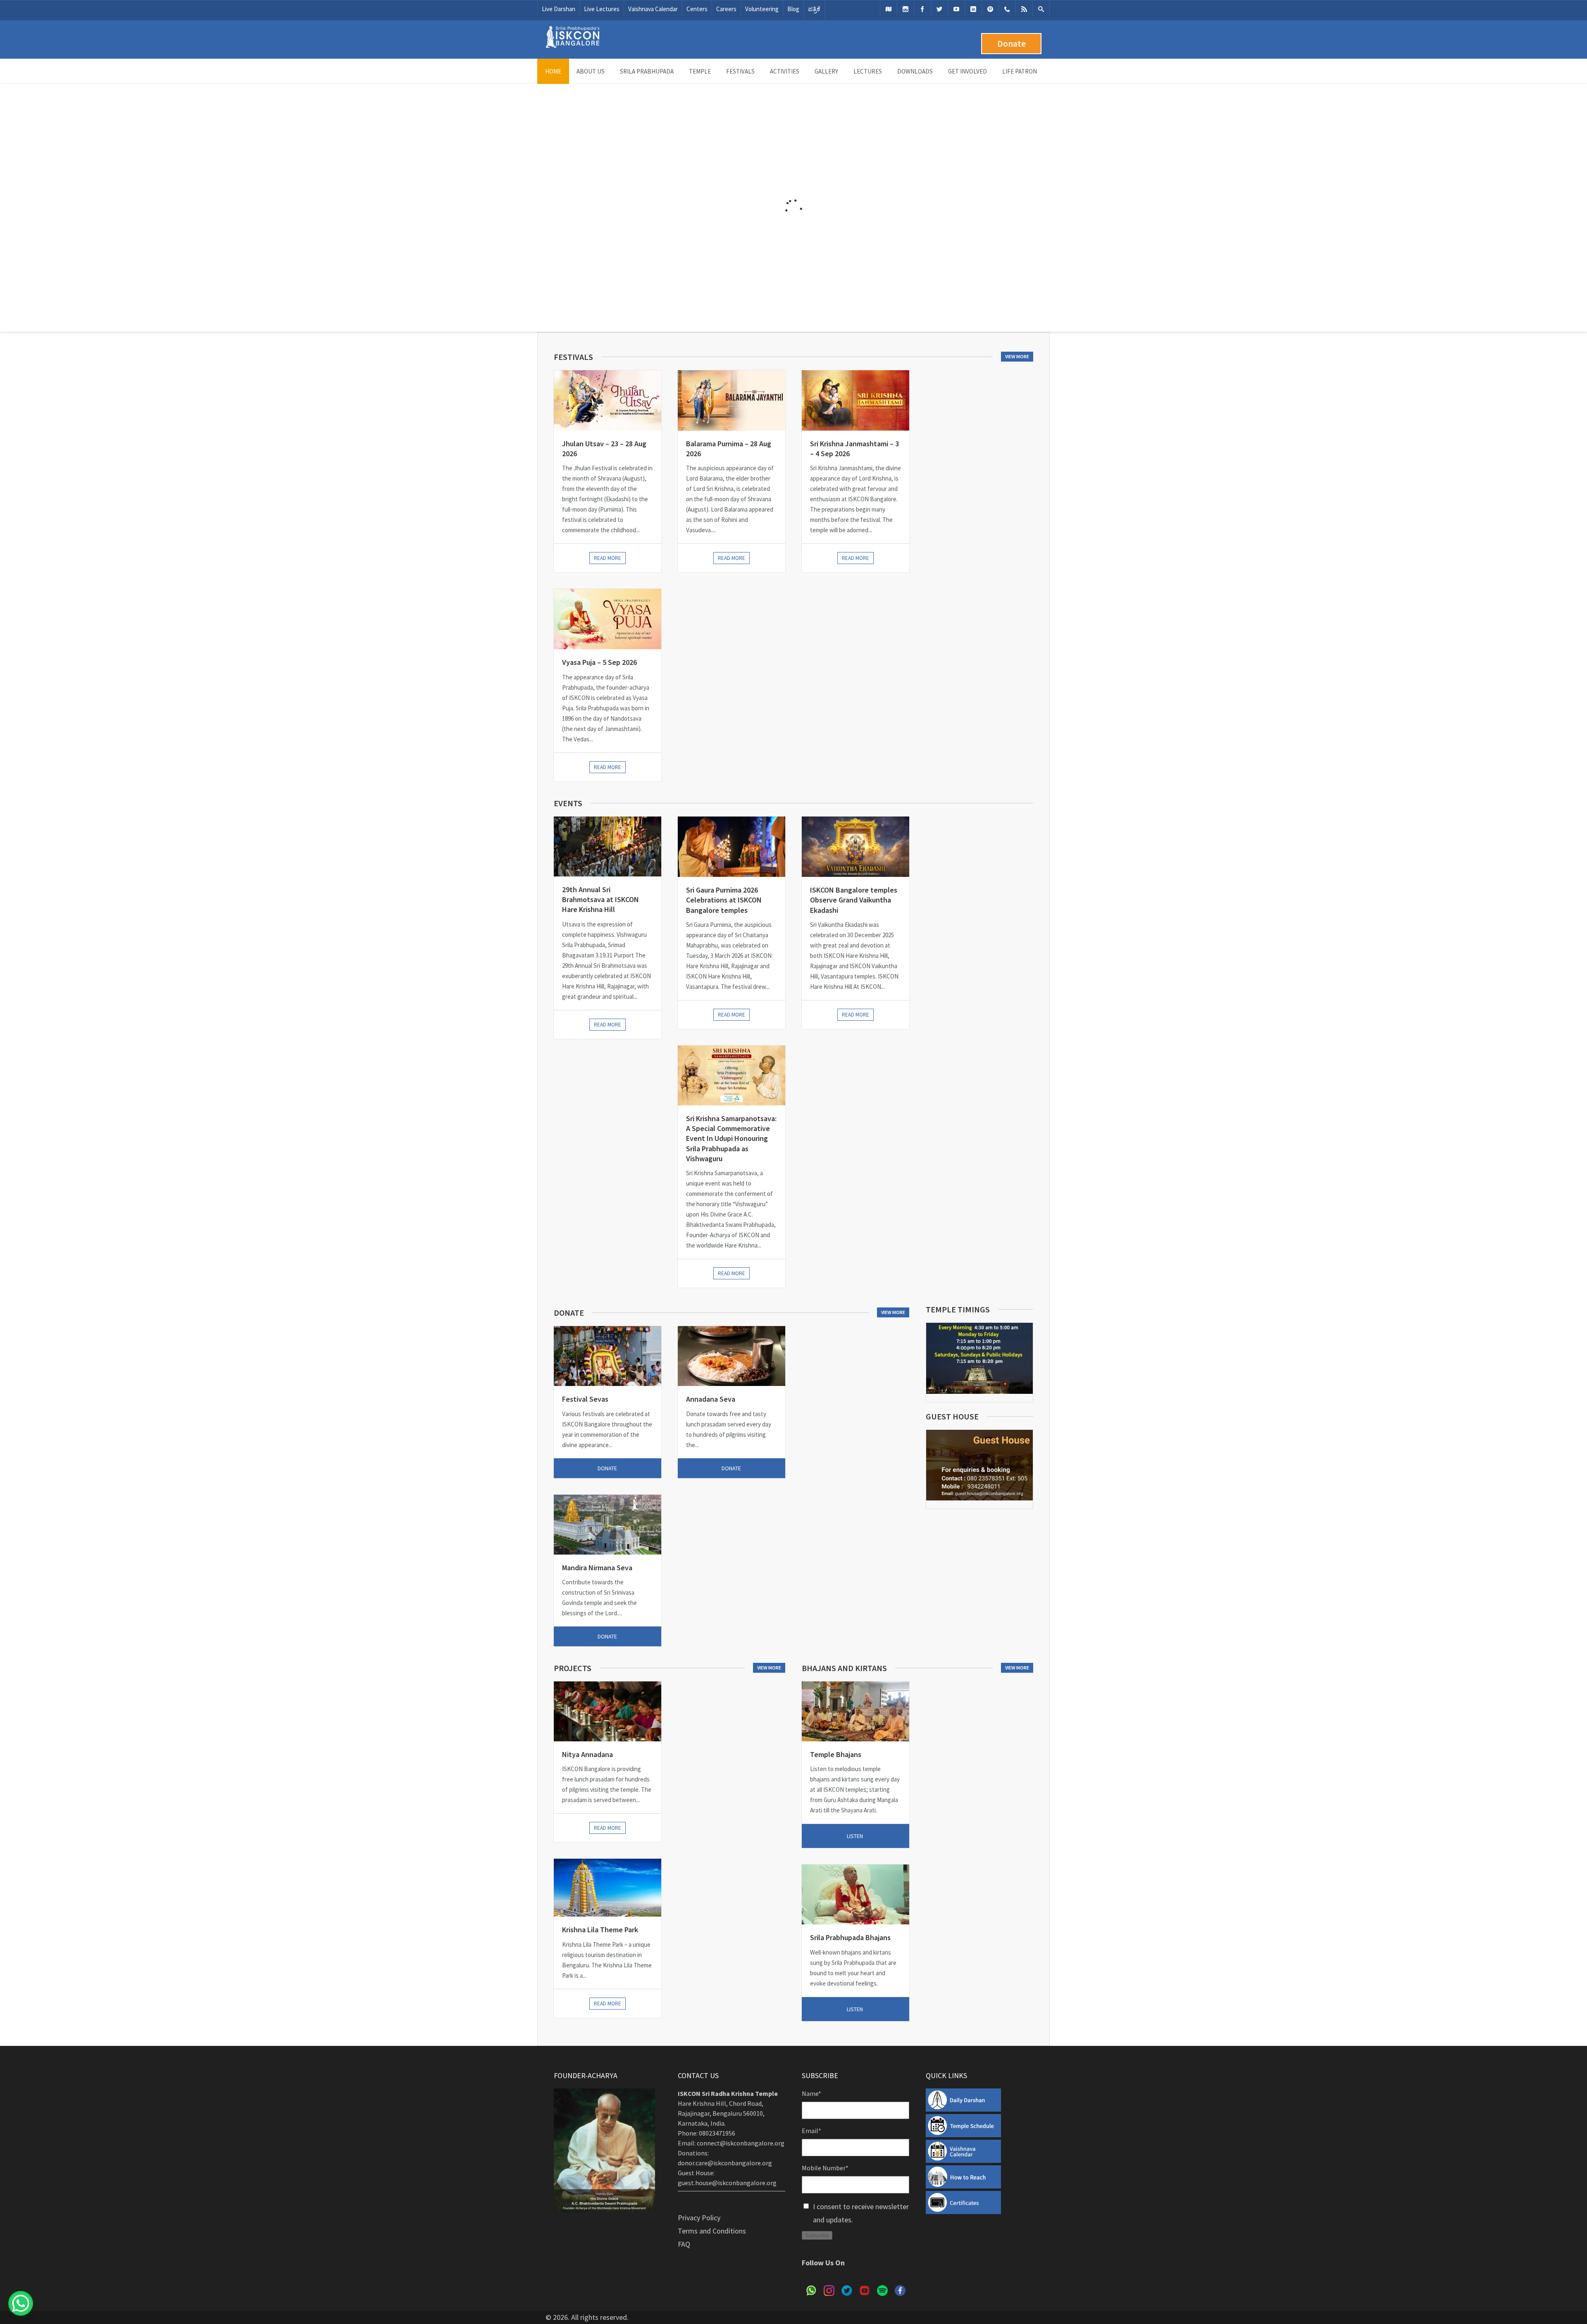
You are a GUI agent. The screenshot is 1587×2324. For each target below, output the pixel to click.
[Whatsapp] (1007, 9)
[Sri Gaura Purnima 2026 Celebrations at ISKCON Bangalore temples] (732, 847)
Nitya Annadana (587, 1754)
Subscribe (817, 2235)
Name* (811, 2093)
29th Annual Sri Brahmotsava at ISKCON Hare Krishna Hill (600, 900)
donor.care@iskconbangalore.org (725, 2163)
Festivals (740, 71)
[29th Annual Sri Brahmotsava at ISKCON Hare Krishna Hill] (608, 846)
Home (553, 71)
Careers (726, 9)
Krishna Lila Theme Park (600, 1930)
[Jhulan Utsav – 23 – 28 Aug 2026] (608, 400)
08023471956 (717, 2133)
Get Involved (967, 71)
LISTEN (855, 1836)
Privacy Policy (699, 2218)
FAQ (684, 2244)
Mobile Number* (825, 2168)
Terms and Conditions (712, 2231)
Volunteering (762, 9)
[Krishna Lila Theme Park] (608, 1888)
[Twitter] (939, 9)
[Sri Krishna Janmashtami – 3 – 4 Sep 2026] (855, 400)
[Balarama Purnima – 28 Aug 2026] (732, 400)
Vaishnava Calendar (653, 9)
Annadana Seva (711, 1399)
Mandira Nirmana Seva (597, 1568)
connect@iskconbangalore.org (741, 2143)
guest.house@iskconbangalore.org (727, 2183)
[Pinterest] (990, 9)
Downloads (915, 71)
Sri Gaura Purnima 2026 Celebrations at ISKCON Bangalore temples (724, 900)
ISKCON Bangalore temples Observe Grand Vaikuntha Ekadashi (854, 900)
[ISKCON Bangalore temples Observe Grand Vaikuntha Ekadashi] (855, 847)
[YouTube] (956, 9)
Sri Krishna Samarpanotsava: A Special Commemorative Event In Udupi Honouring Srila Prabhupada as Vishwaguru (731, 1138)
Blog (793, 9)
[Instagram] (905, 9)
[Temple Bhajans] (855, 1711)
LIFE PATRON (1020, 71)
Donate (1012, 44)
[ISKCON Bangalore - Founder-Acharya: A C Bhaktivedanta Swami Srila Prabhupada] (572, 46)
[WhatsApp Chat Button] (21, 2303)
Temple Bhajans (836, 1754)
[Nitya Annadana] (608, 1711)
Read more (608, 558)
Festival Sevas (585, 1399)
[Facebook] (922, 9)
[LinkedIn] (973, 9)
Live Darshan (559, 9)
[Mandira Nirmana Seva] (608, 1525)
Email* (811, 2131)
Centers (697, 9)
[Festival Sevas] (608, 1356)
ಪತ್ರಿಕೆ (814, 9)
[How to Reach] (889, 9)
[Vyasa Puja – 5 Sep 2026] (608, 619)
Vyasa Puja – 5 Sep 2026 (599, 662)
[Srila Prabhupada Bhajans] (855, 1894)
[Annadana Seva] (732, 1356)
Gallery (826, 71)
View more (1017, 356)
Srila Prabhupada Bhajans (850, 1937)
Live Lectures (602, 9)
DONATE (607, 1468)
